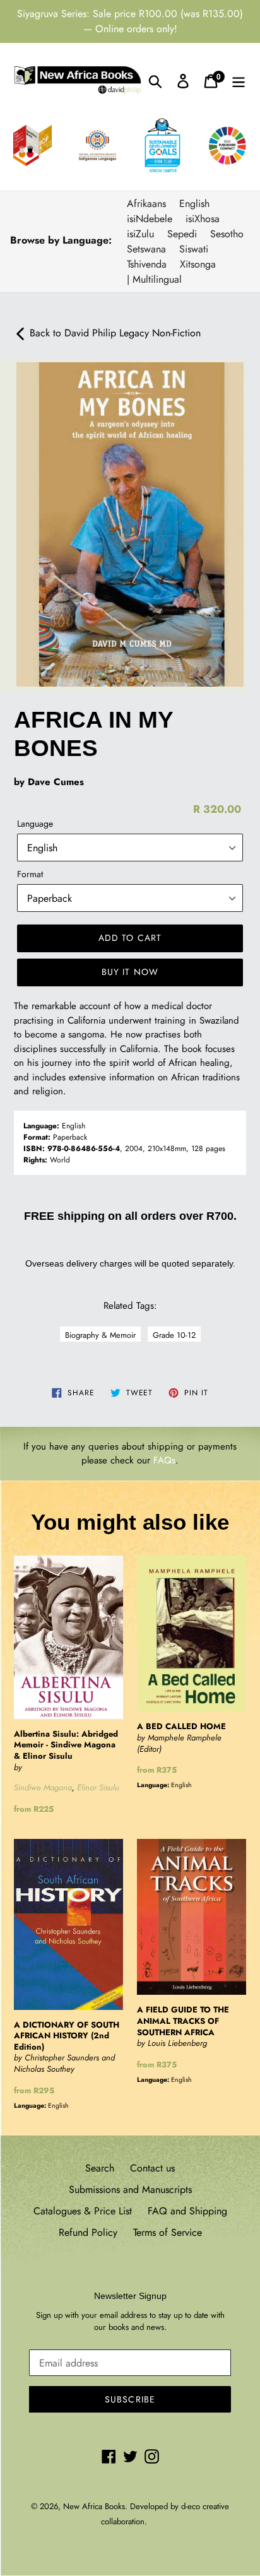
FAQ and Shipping (187, 2211)
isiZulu (140, 234)
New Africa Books (94, 2506)
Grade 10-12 (174, 1335)
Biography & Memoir (100, 1335)
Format (30, 874)
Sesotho (227, 234)
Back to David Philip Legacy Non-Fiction (114, 333)
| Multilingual (154, 279)
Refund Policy (88, 2232)
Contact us (152, 2168)
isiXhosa (203, 219)
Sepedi (182, 234)
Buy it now (130, 972)
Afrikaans (146, 204)
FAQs (164, 1460)
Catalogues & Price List (83, 2211)
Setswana (146, 249)
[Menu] (239, 80)
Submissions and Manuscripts (130, 2189)
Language (35, 824)
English (194, 204)
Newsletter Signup (130, 2296)
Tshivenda (147, 264)
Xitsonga (198, 264)
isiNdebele (150, 219)
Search (100, 2168)
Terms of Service (168, 2232)
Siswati (194, 249)
